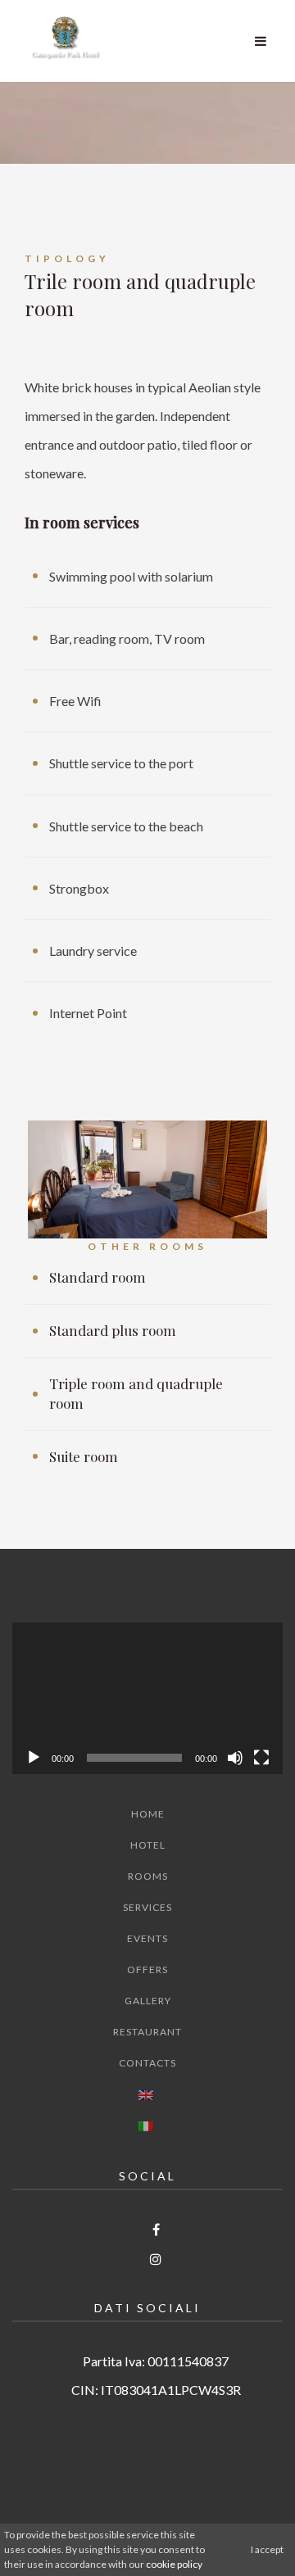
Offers (147, 1969)
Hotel (148, 1845)
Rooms (148, 1876)
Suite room (84, 1456)
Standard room (98, 1277)
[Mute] (235, 1758)
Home (148, 1814)
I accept (267, 2549)
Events (147, 1938)
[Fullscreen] (261, 1758)
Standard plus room (113, 1330)
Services (147, 1907)
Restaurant (147, 2032)
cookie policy (174, 2564)
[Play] (34, 1758)
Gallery (148, 2001)
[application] (147, 1699)
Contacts (147, 2063)
